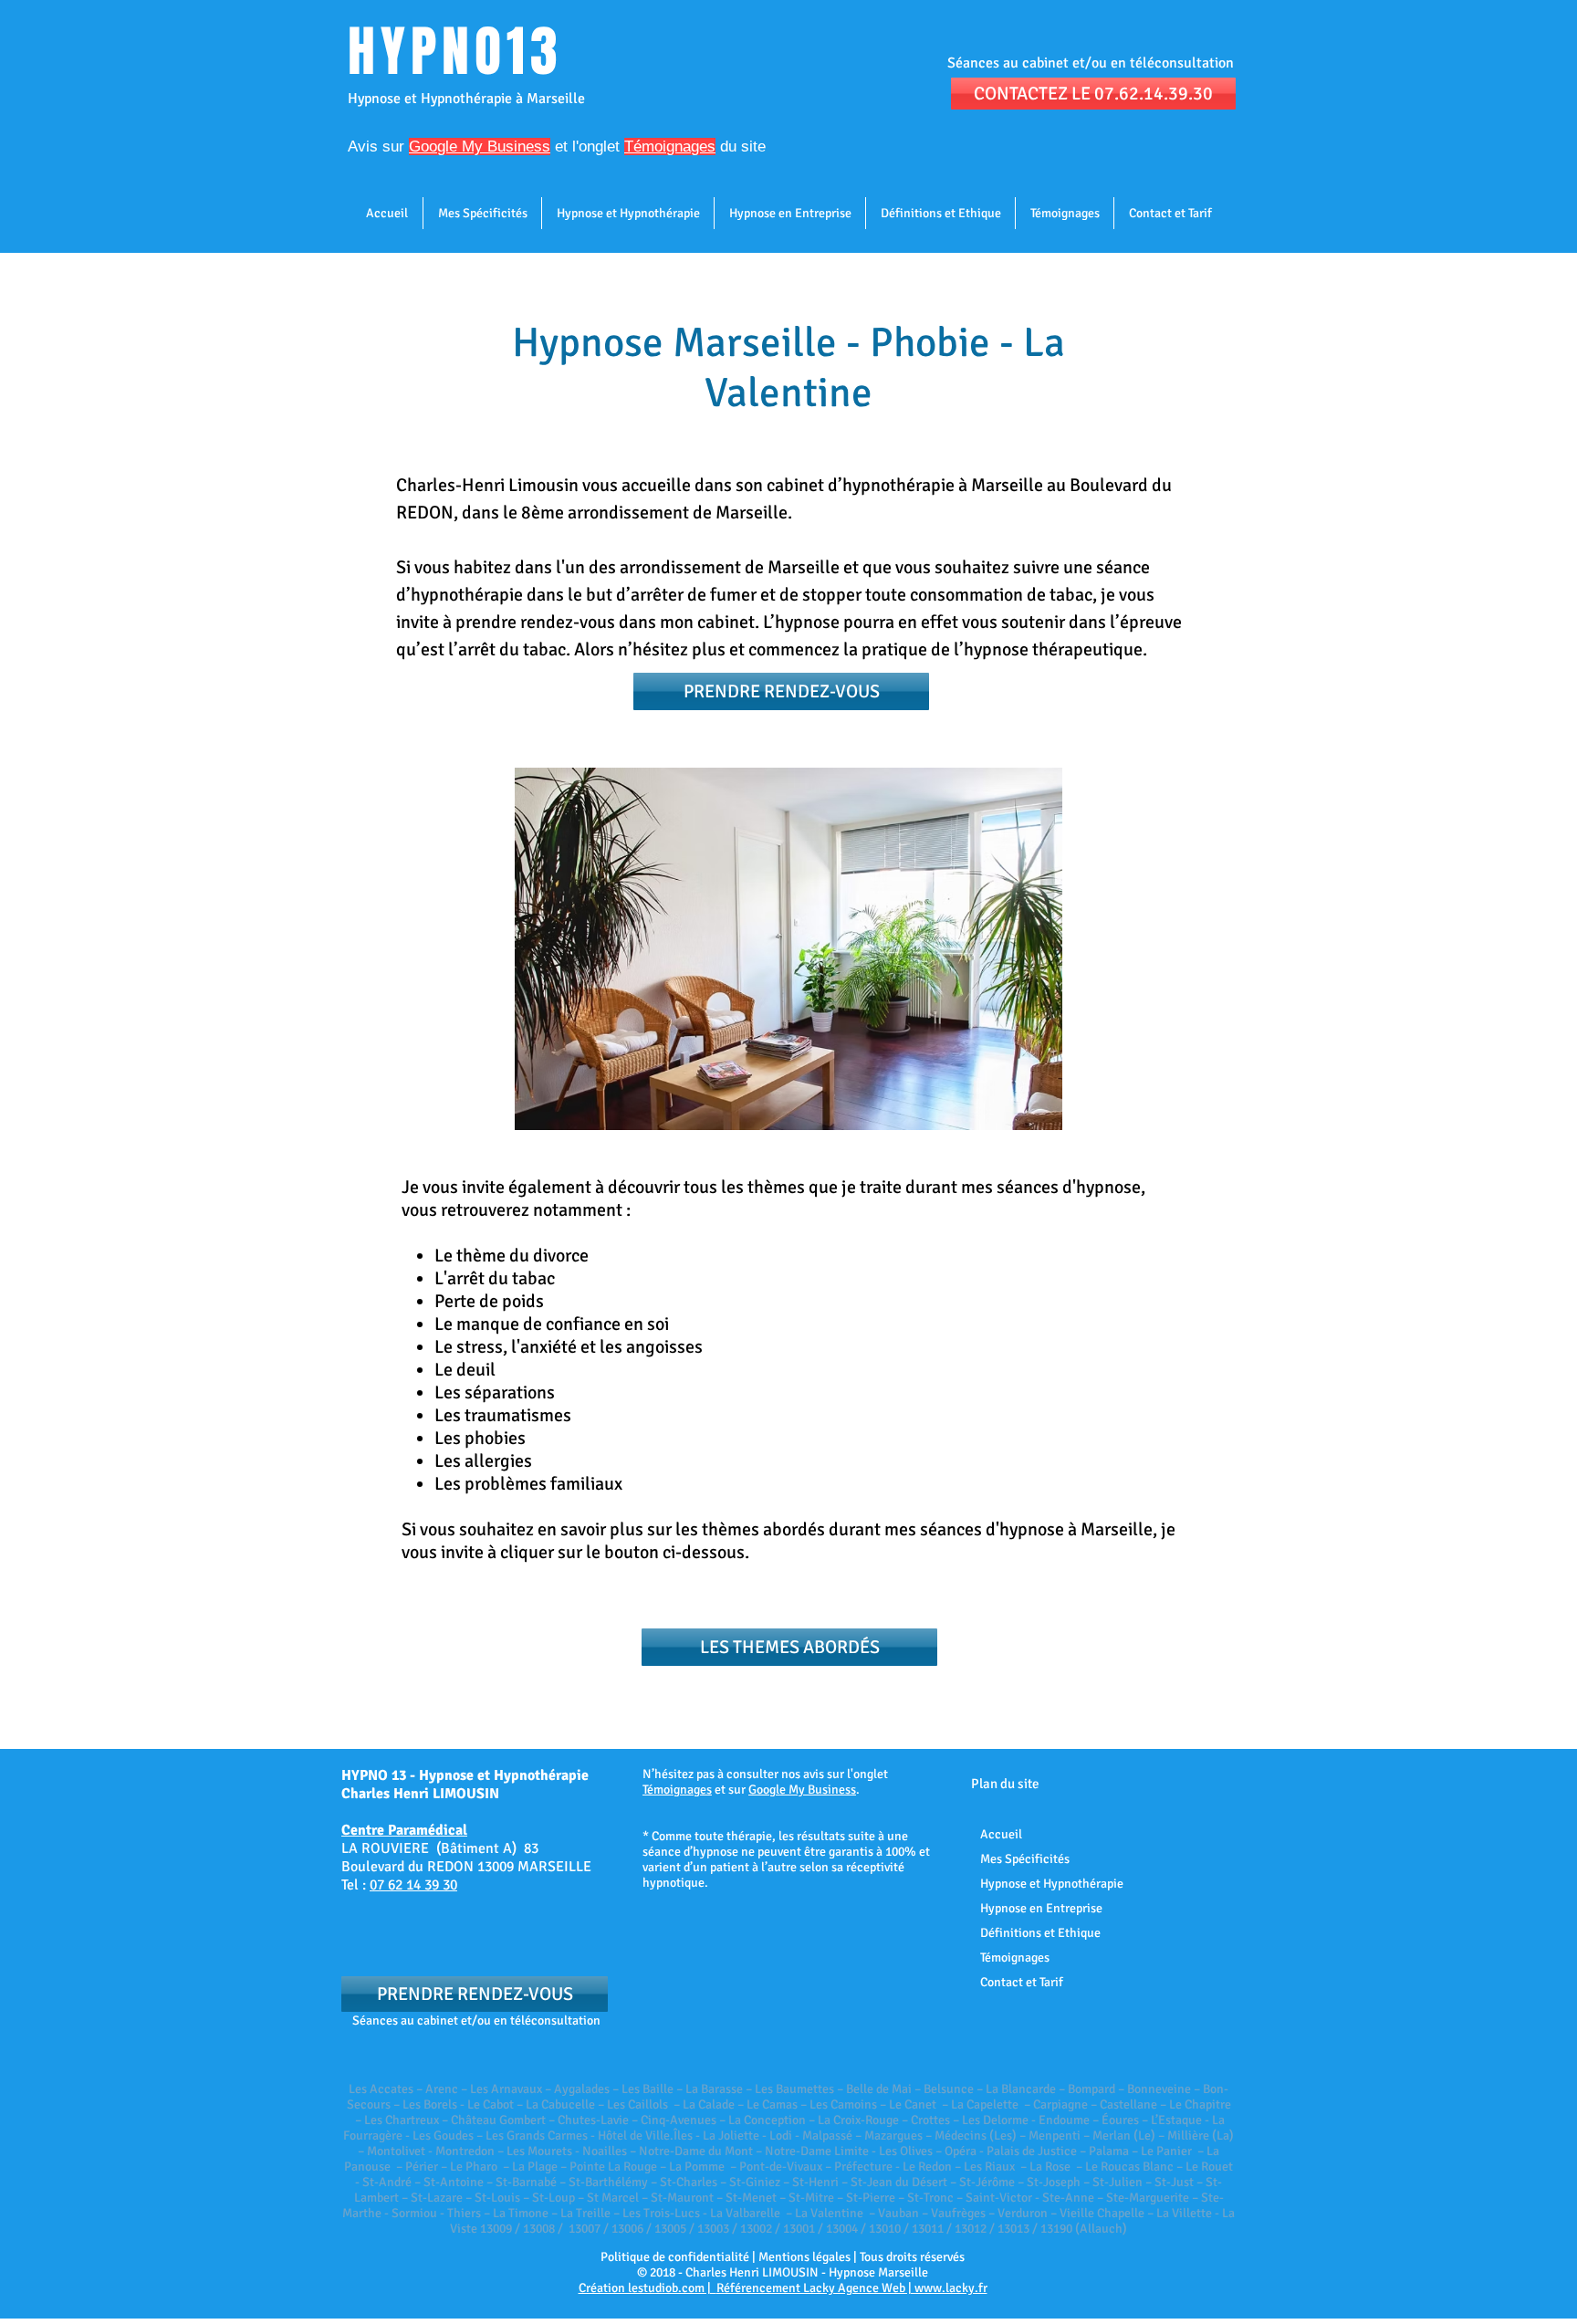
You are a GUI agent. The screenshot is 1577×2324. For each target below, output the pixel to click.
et (488, 147)
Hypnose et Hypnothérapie (1052, 1884)
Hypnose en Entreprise (1041, 1908)
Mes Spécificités (1025, 1859)
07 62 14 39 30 (413, 1885)
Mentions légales (804, 2257)
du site (741, 147)
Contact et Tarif (1022, 1982)
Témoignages (677, 1790)
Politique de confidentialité (675, 2257)
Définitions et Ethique (1040, 1933)
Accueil (1001, 1834)
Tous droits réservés (912, 2257)
